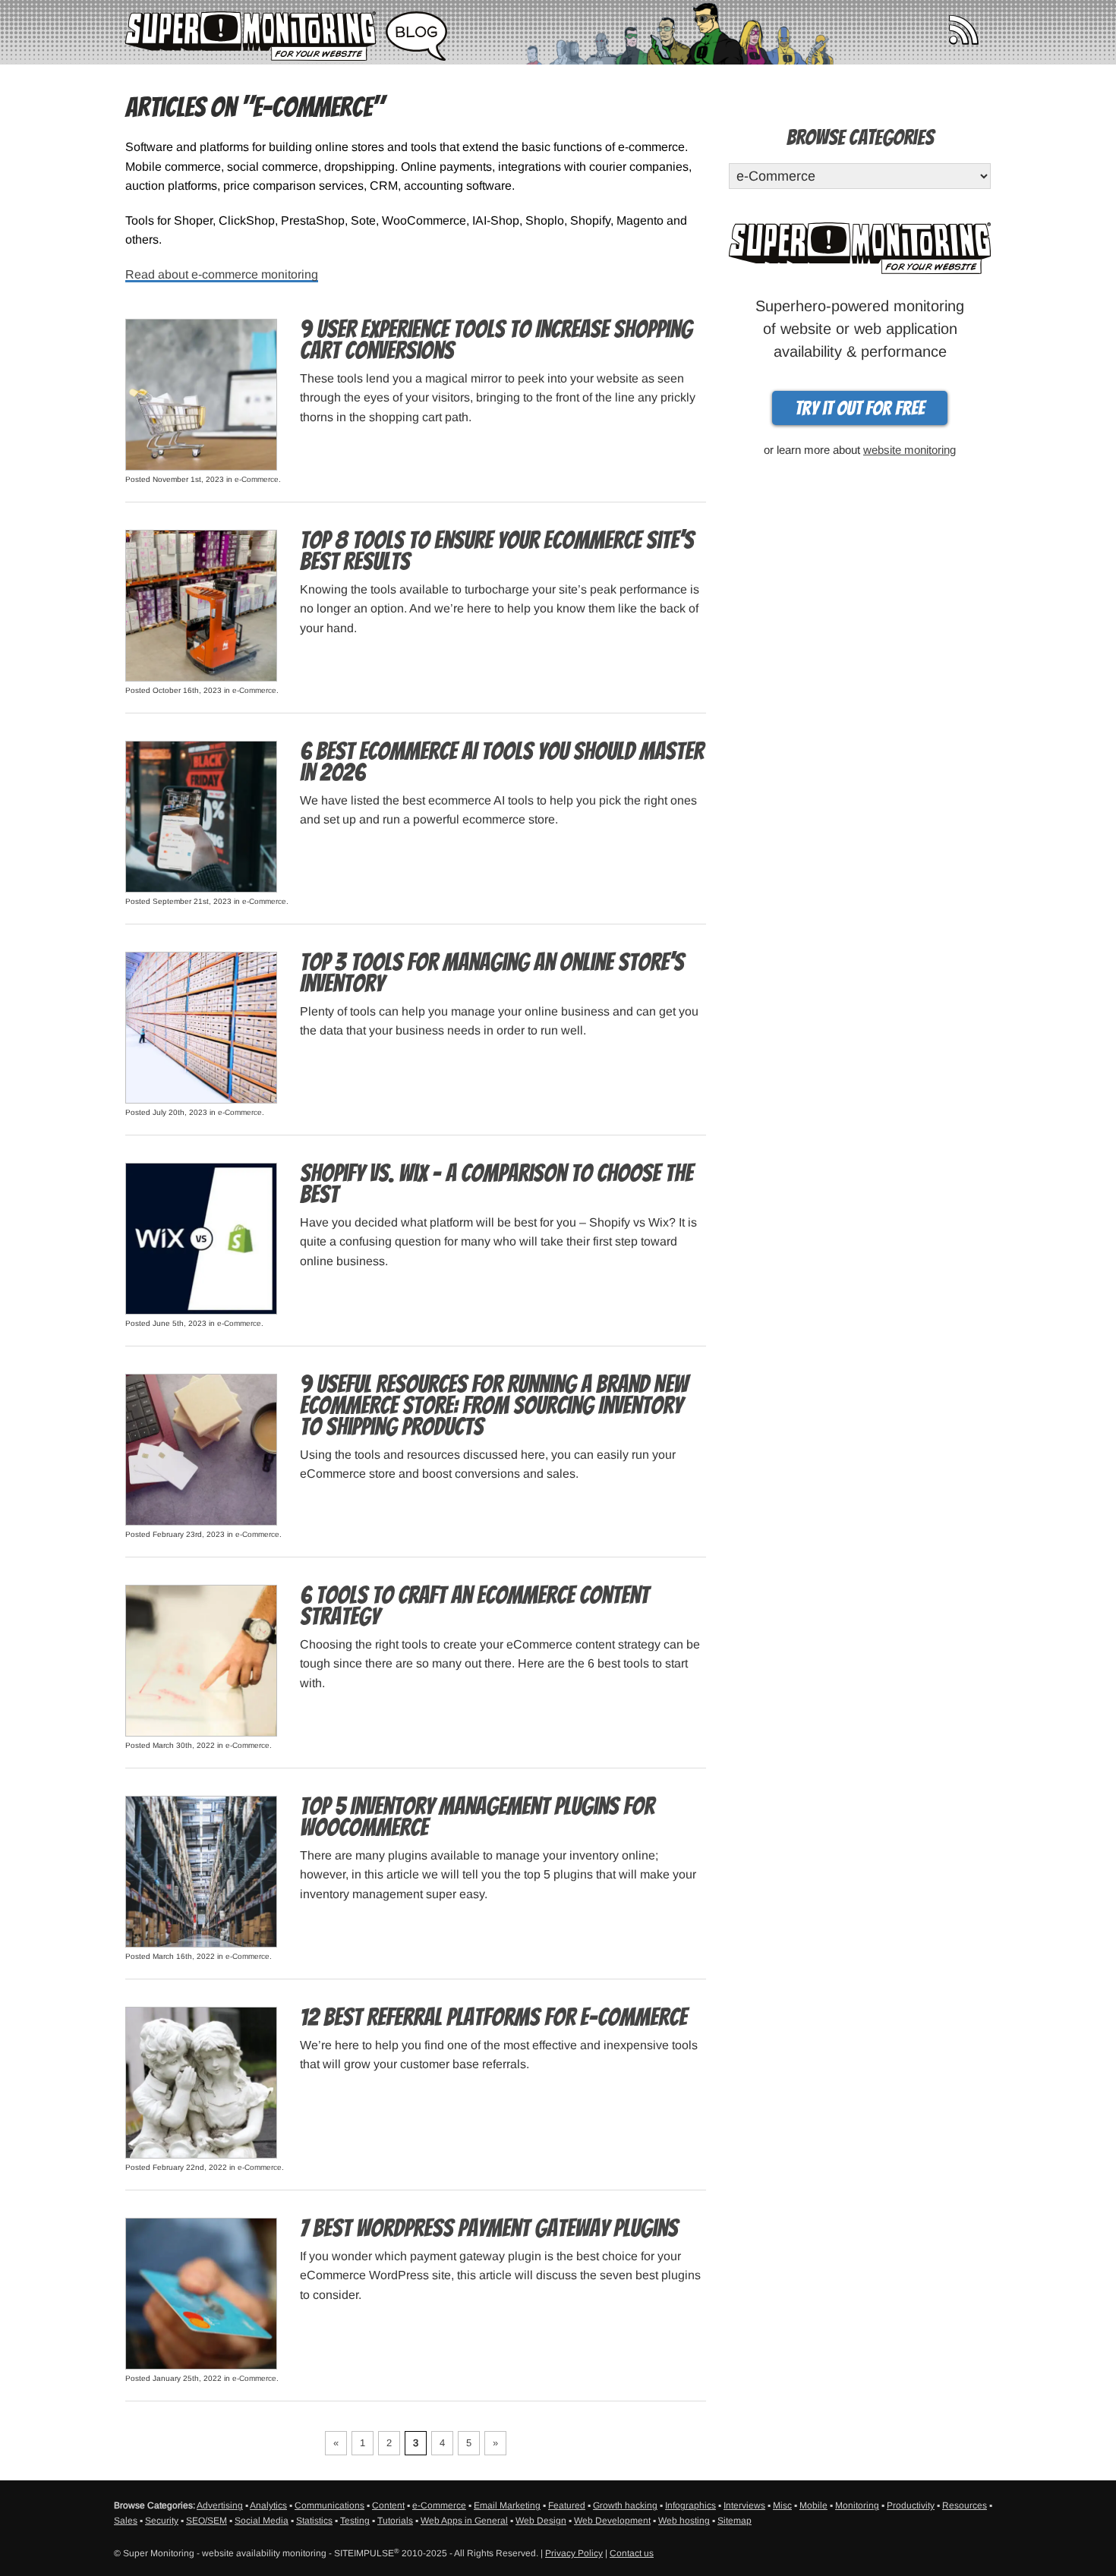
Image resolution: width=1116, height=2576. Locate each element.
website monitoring (910, 450)
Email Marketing (507, 2505)
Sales (126, 2521)
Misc (782, 2505)
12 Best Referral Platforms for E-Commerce (493, 2017)
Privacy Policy (574, 2553)
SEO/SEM (206, 2521)
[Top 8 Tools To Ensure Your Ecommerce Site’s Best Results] (201, 605)
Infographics (690, 2505)
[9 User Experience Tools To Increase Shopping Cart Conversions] (201, 394)
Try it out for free (860, 408)
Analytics (268, 2505)
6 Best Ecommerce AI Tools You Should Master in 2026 (502, 762)
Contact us (632, 2553)
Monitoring (857, 2505)
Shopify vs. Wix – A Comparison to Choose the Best (497, 1184)
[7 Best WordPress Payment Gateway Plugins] (201, 2293)
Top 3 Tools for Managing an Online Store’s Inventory (492, 973)
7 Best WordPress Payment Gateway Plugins (489, 2228)
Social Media (262, 2521)
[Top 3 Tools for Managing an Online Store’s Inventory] (201, 1027)
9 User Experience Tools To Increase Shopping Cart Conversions (496, 340)
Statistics (314, 2521)
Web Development (612, 2521)
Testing (355, 2521)
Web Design (541, 2521)
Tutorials (395, 2521)
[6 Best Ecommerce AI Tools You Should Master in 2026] (201, 816)
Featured (567, 2505)
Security (162, 2521)
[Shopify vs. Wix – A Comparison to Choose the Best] (201, 1238)
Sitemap (735, 2521)
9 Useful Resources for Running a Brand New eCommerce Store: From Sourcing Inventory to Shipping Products (494, 1406)
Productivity (911, 2505)
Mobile (813, 2505)
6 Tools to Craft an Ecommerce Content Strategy (474, 1606)
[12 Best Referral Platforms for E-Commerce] (201, 2082)
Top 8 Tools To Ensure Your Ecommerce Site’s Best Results (497, 551)
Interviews (744, 2505)
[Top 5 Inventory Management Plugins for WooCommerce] (201, 1871)
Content (388, 2505)
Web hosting (684, 2521)
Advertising (220, 2505)
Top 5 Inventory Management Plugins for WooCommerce (477, 1817)
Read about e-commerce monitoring (222, 274)
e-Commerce (257, 479)
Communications (329, 2505)
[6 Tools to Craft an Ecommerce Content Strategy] (201, 1660)
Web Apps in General (464, 2521)
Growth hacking (625, 2505)
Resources (965, 2505)
